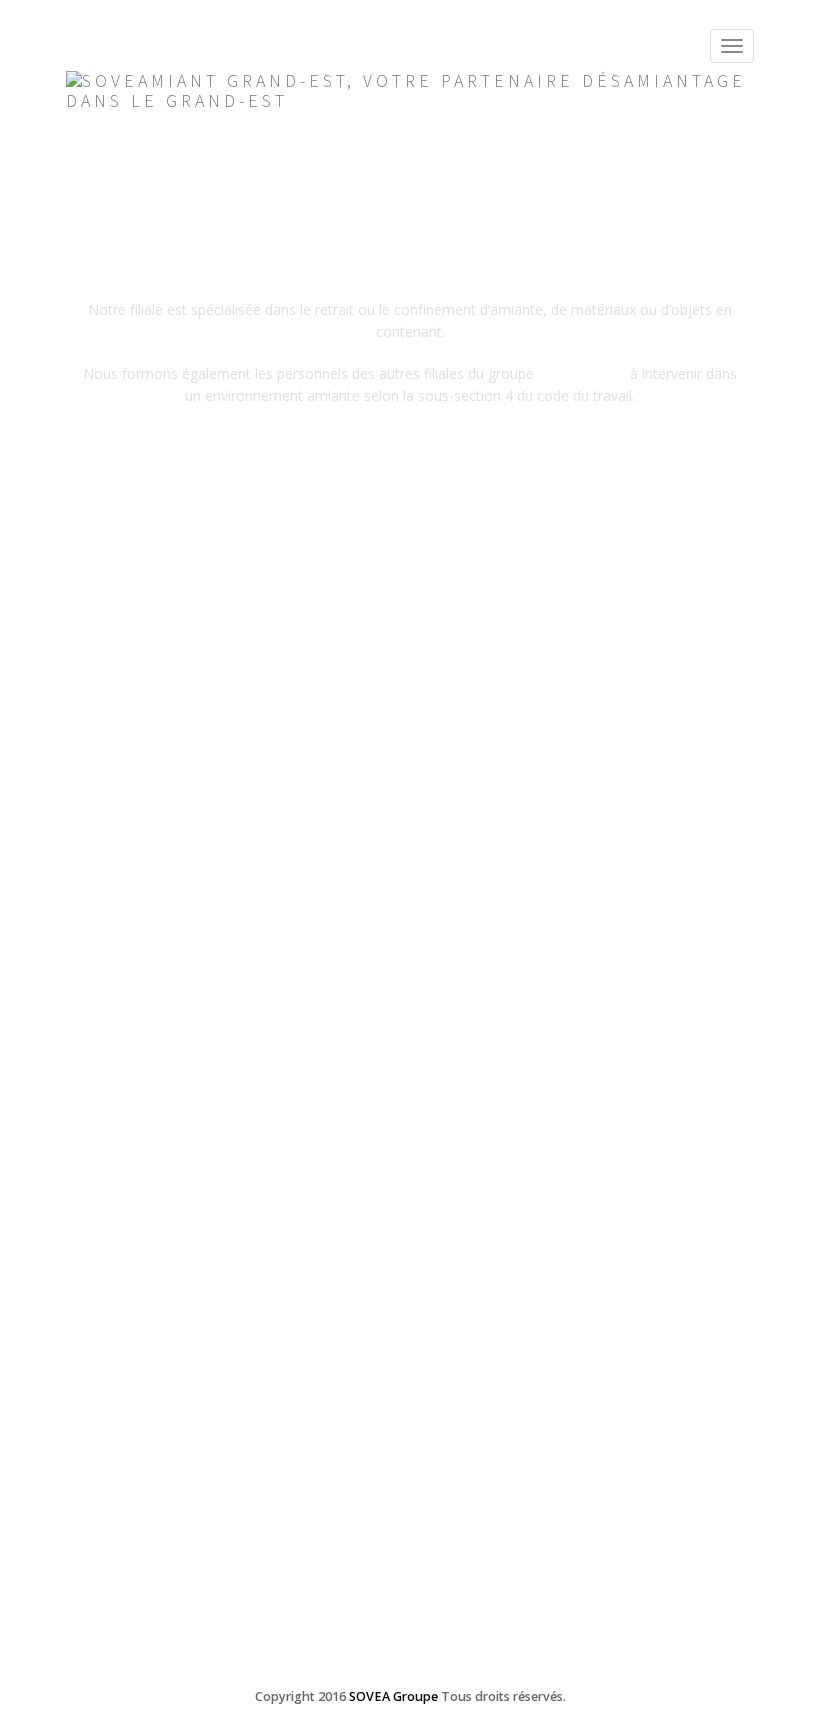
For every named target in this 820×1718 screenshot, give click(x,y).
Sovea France (584, 373)
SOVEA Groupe (393, 1696)
